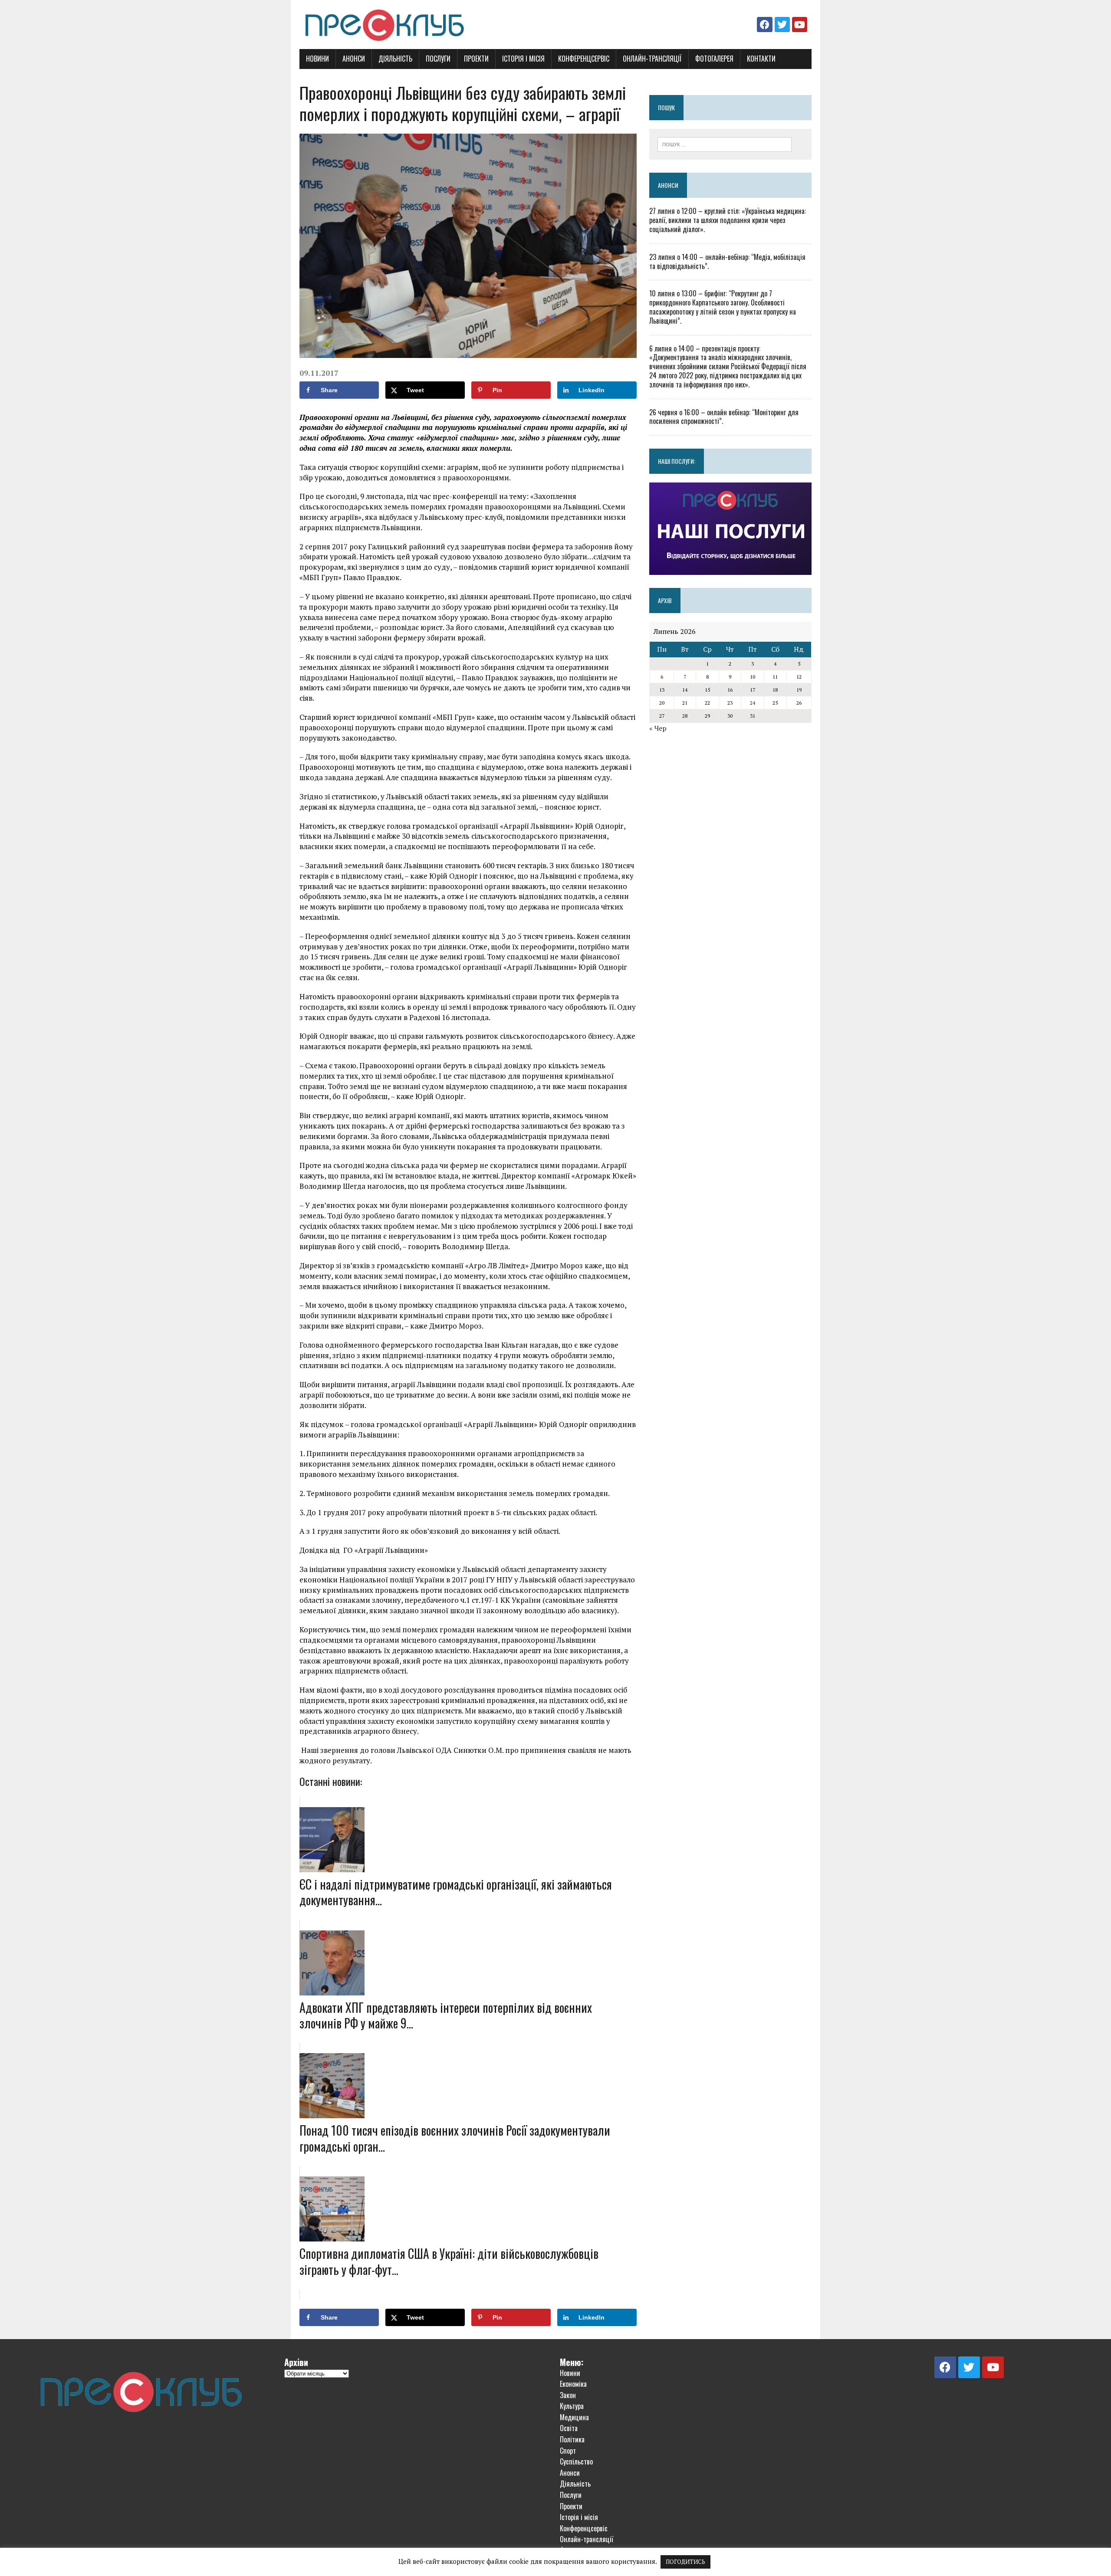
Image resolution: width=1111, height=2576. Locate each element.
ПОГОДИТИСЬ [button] (685, 2562)
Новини (317, 59)
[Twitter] (782, 25)
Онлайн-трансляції (652, 59)
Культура (572, 2406)
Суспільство (576, 2461)
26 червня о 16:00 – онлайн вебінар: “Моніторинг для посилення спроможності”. (724, 417)
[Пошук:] (725, 144)
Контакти (761, 59)
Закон (568, 2395)
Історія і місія (523, 59)
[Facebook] (764, 25)
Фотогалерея (714, 59)
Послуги (438, 59)
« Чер (658, 728)
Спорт (568, 2451)
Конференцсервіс (584, 59)
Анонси (354, 59)
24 (753, 703)
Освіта (569, 2428)
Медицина (574, 2417)
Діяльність (395, 59)
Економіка (573, 2384)
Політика (572, 2439)
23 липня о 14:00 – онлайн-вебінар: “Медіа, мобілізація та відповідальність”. (727, 261)
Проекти (476, 59)
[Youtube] (800, 25)
